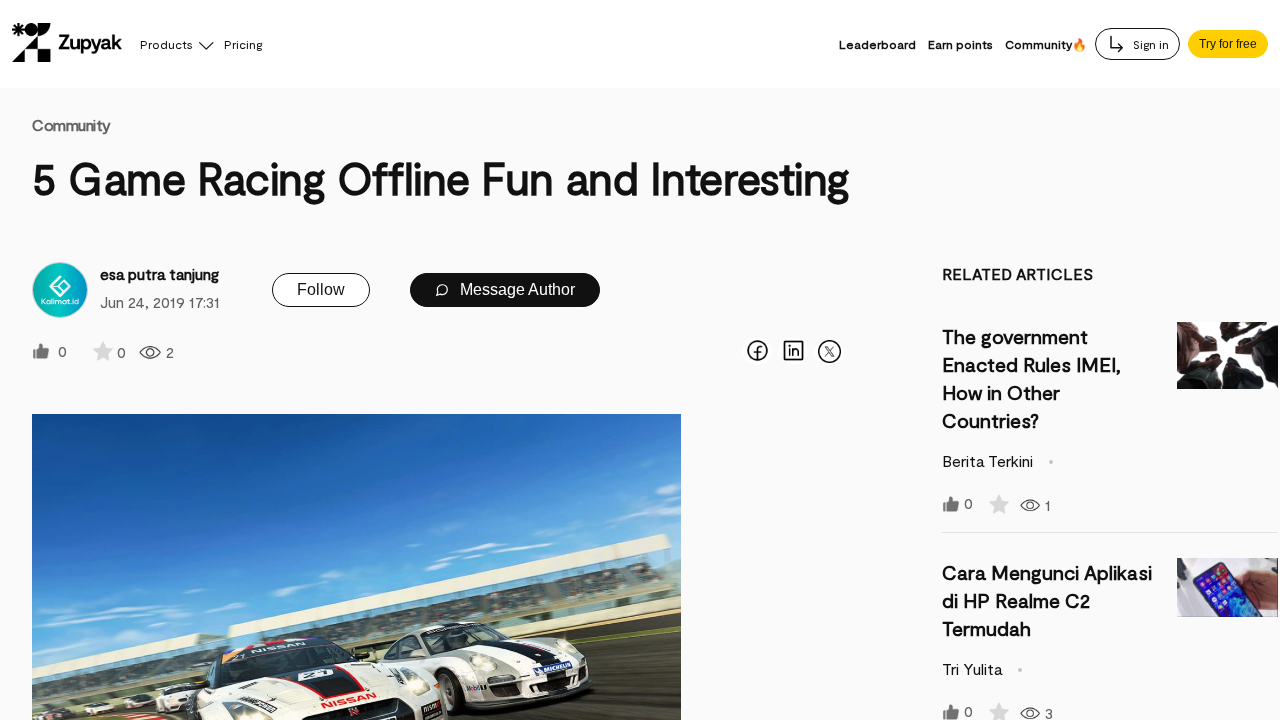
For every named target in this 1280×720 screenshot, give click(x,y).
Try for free (1228, 44)
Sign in (1149, 44)
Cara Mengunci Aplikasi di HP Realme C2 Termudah (1047, 600)
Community (71, 124)
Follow (321, 289)
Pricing (243, 44)
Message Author (515, 289)
